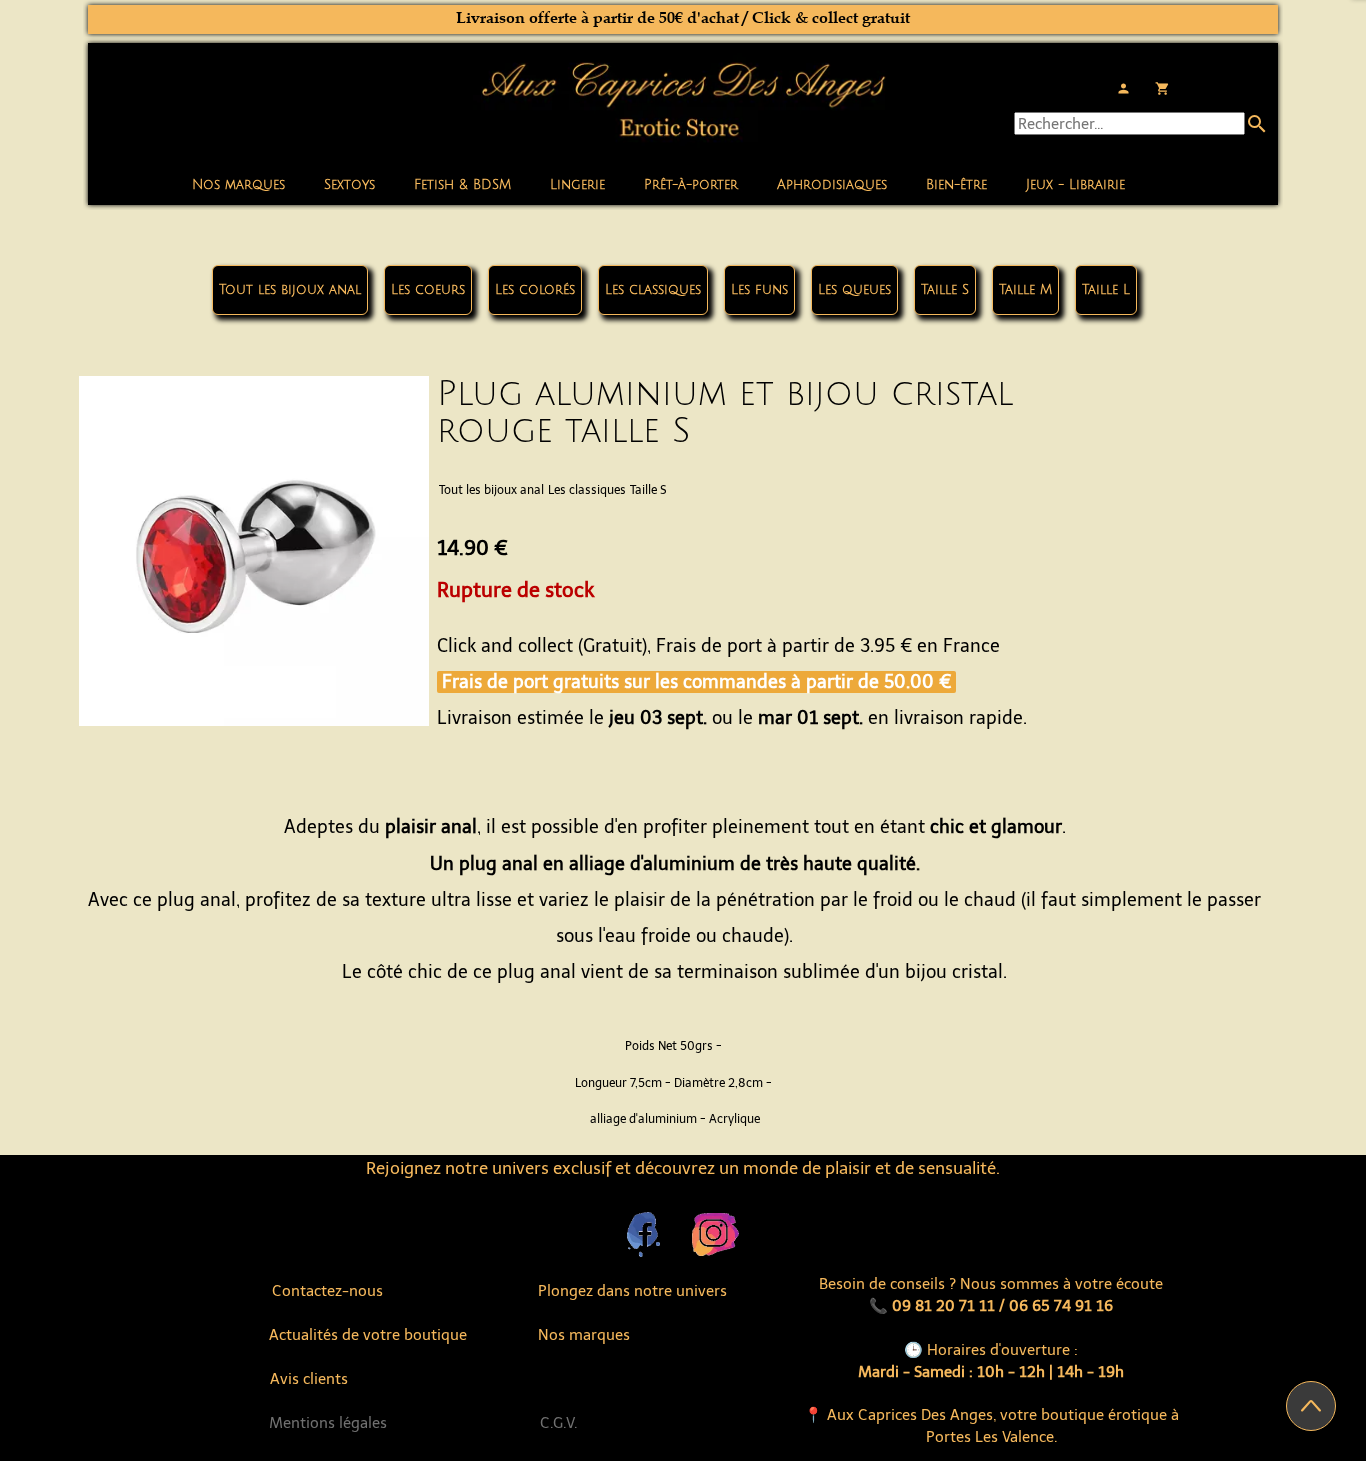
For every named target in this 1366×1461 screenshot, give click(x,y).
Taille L (1106, 290)
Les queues (854, 290)
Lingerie (577, 185)
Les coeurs (428, 290)
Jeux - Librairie (1075, 185)
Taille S (945, 290)
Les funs (759, 290)
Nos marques (238, 185)
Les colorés (535, 290)
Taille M (1025, 290)
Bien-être (956, 185)
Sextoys (349, 185)
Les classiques (653, 290)
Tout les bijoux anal (290, 290)
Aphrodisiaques (832, 185)
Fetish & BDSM (462, 185)
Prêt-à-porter (691, 185)
